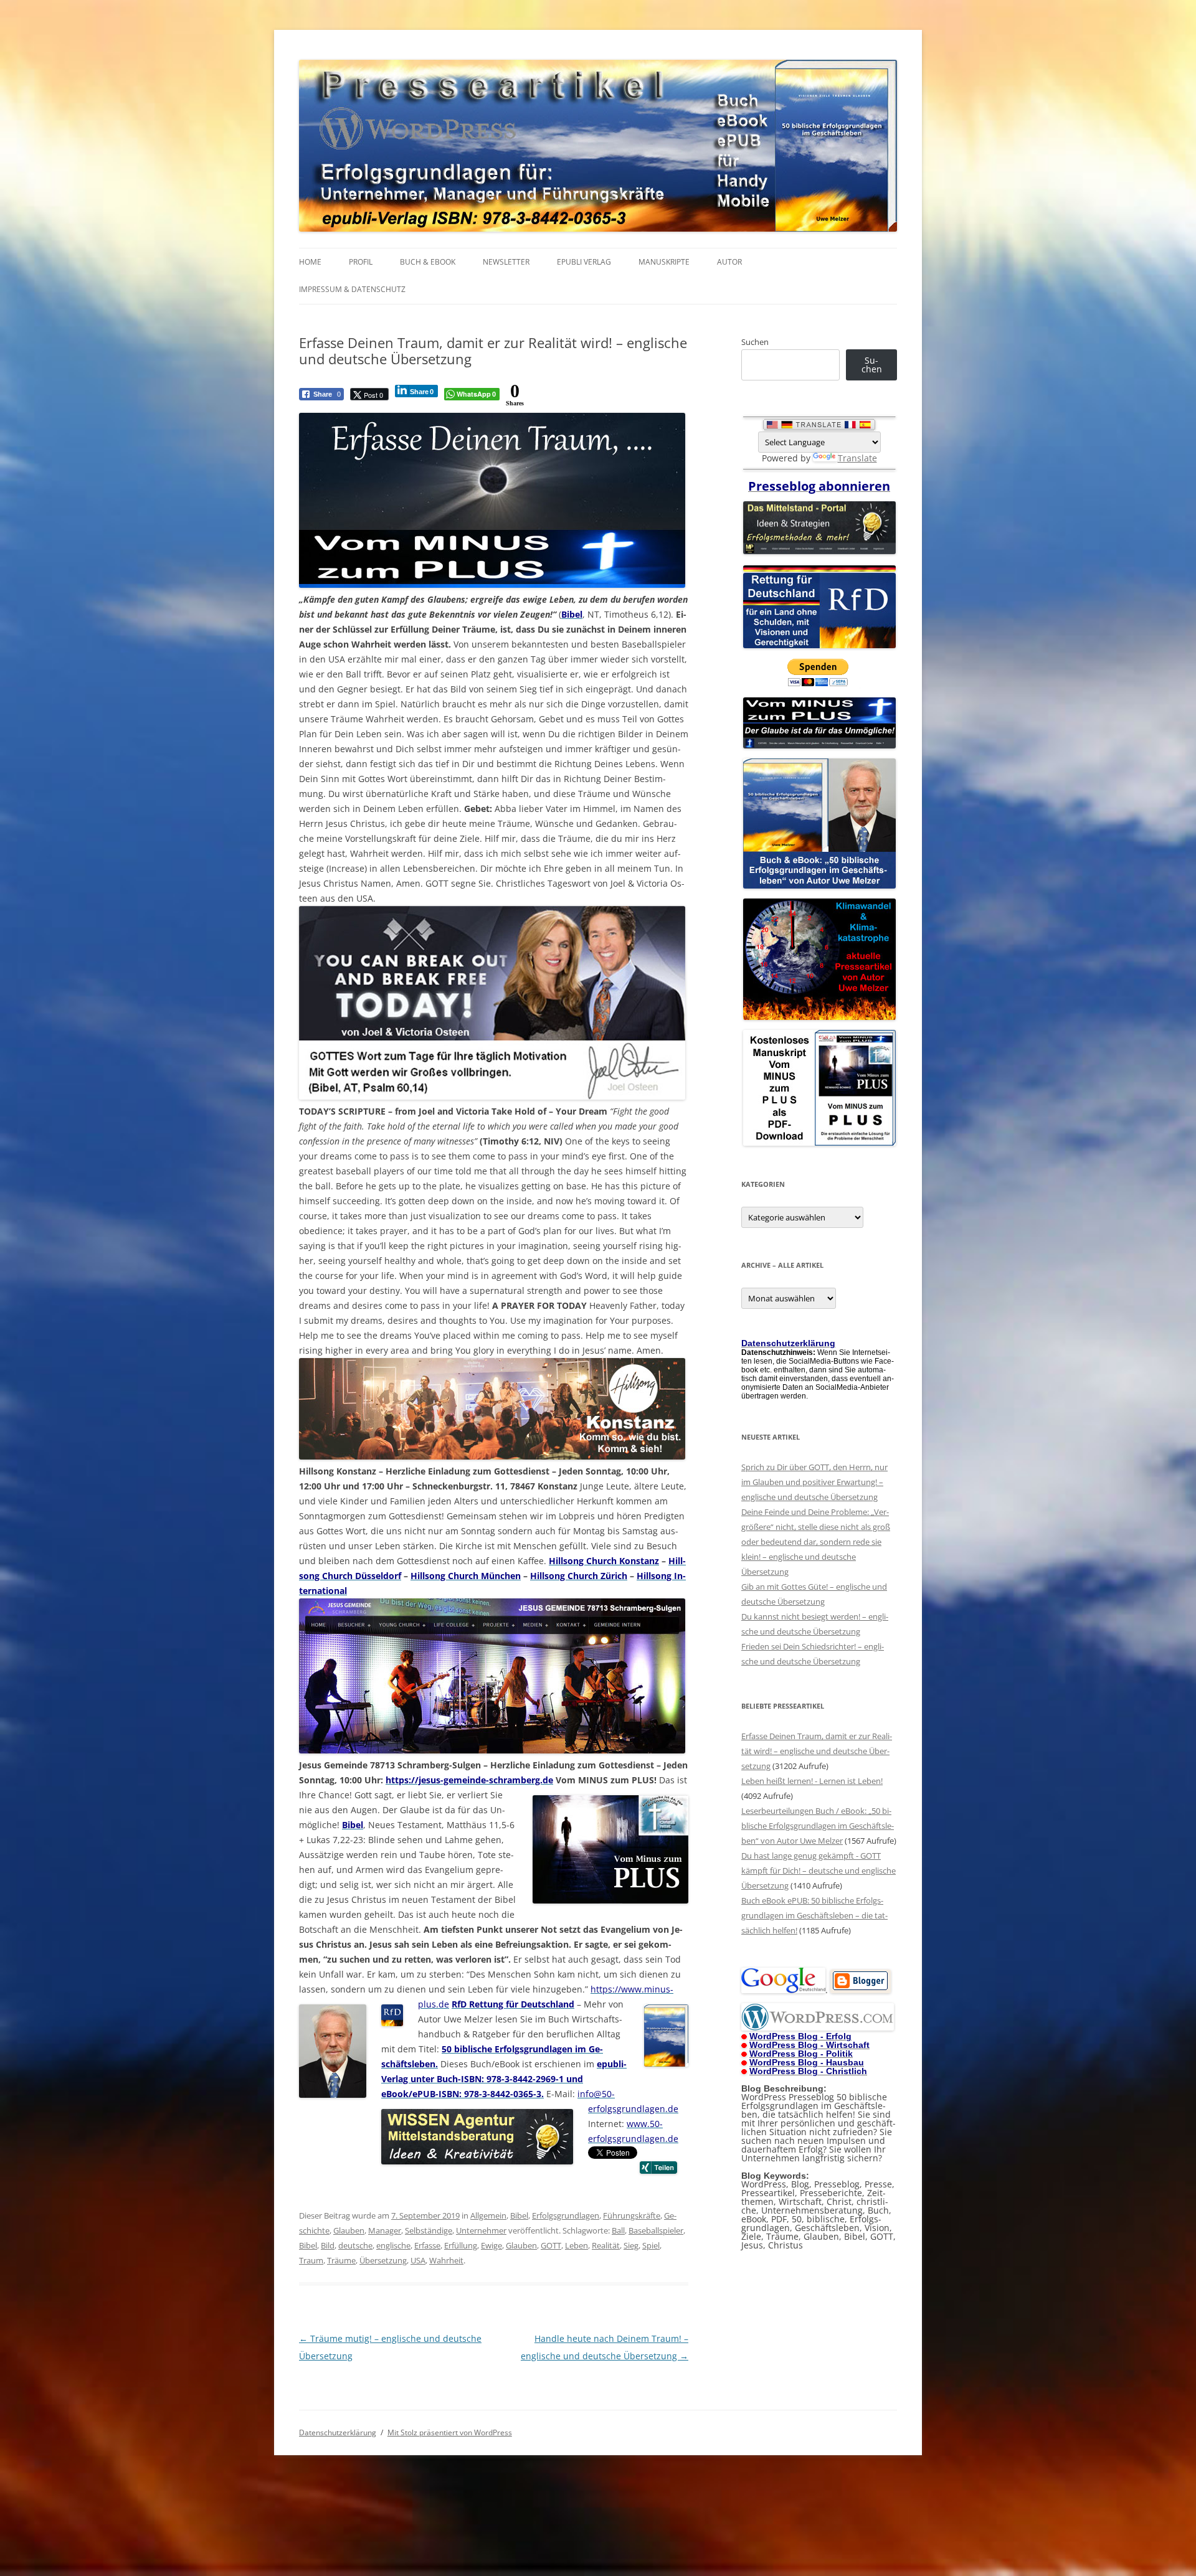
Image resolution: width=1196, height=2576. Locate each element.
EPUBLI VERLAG (584, 262)
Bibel (519, 2215)
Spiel (651, 2245)
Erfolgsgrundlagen (566, 2215)
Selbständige (429, 2230)
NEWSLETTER (506, 262)
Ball (618, 2230)
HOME (310, 262)
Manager (385, 2230)
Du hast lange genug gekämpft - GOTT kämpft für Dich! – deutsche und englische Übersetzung (819, 1871)
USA (418, 2260)
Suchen (755, 342)
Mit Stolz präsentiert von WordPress (450, 2432)
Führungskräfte (632, 2215)
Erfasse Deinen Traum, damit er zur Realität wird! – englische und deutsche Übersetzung (817, 1751)
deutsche (355, 2245)
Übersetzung (383, 2260)
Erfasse (427, 2245)
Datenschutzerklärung (338, 2432)
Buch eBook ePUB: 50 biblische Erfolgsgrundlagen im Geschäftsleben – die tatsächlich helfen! (814, 1915)
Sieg (631, 2245)
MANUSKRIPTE (664, 262)
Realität (606, 2245)
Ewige (491, 2245)
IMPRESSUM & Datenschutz (352, 289)
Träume (341, 2260)
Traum (311, 2260)
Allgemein (488, 2215)
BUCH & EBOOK (428, 262)
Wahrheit (446, 2260)
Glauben (349, 2230)
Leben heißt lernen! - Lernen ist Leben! (812, 1781)
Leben (577, 2245)
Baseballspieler (656, 2230)
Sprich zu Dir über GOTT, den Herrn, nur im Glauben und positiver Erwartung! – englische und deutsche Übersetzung (814, 1482)
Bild (328, 2245)
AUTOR (729, 262)
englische (393, 2245)
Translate (857, 458)
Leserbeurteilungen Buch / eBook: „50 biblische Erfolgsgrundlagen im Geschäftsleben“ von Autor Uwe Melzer (818, 1826)
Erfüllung (461, 2245)
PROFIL (361, 262)
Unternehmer (481, 2230)
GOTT (551, 2245)
